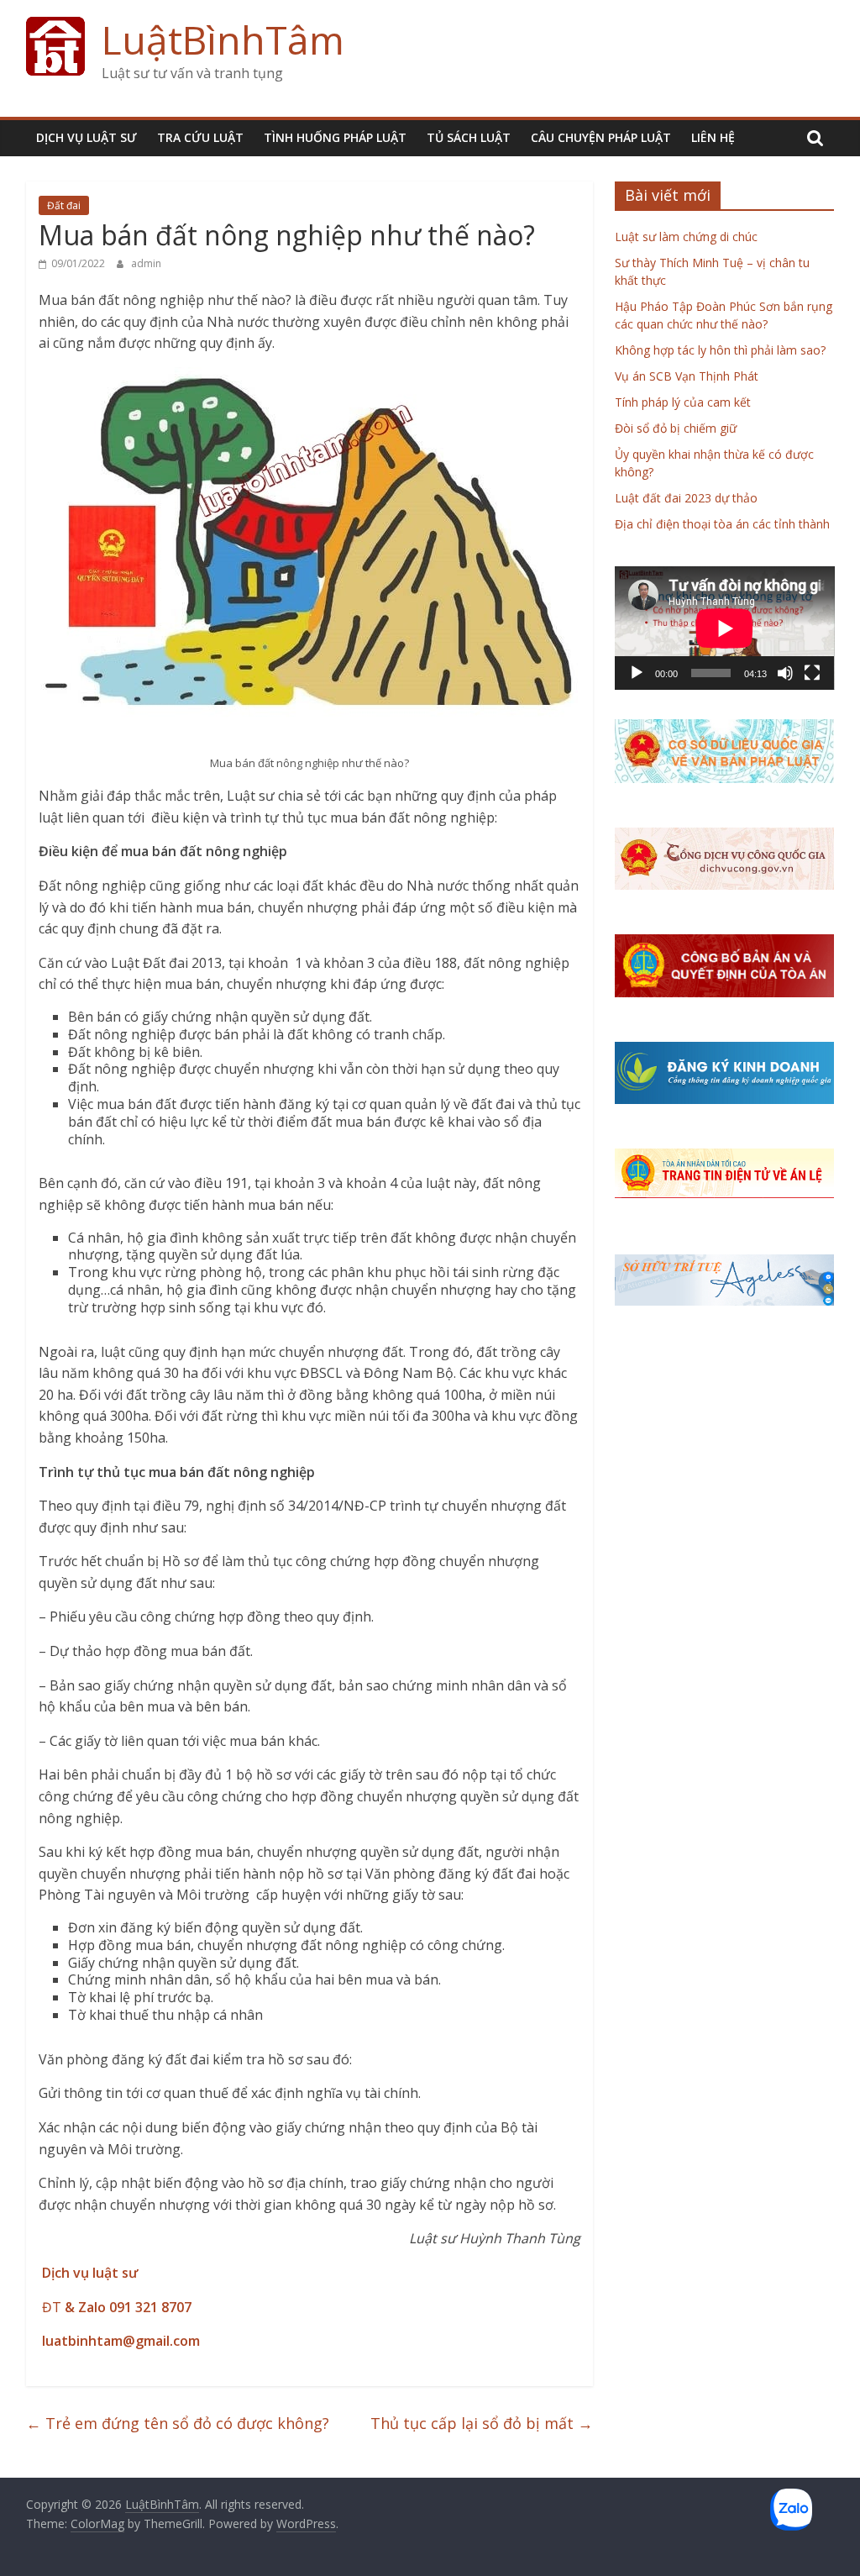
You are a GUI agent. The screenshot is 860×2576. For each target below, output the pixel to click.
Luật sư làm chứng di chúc (686, 237)
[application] (725, 628)
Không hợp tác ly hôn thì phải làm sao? (720, 350)
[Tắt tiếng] (785, 673)
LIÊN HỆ (713, 137)
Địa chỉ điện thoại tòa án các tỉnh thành (722, 524)
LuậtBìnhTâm (223, 39)
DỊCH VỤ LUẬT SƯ (87, 137)
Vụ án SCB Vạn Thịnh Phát (687, 376)
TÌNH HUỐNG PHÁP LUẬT (335, 137)
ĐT (115, 2307)
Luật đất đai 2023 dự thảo (686, 498)
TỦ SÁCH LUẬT (469, 137)
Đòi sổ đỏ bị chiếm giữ (676, 428)
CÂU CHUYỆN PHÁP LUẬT (601, 137)
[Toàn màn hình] (812, 673)
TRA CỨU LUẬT (200, 137)
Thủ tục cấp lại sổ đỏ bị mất (482, 2423)
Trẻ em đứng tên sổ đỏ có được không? (178, 2423)
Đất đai (64, 205)
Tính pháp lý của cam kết (683, 402)
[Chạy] (637, 673)
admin (146, 263)
